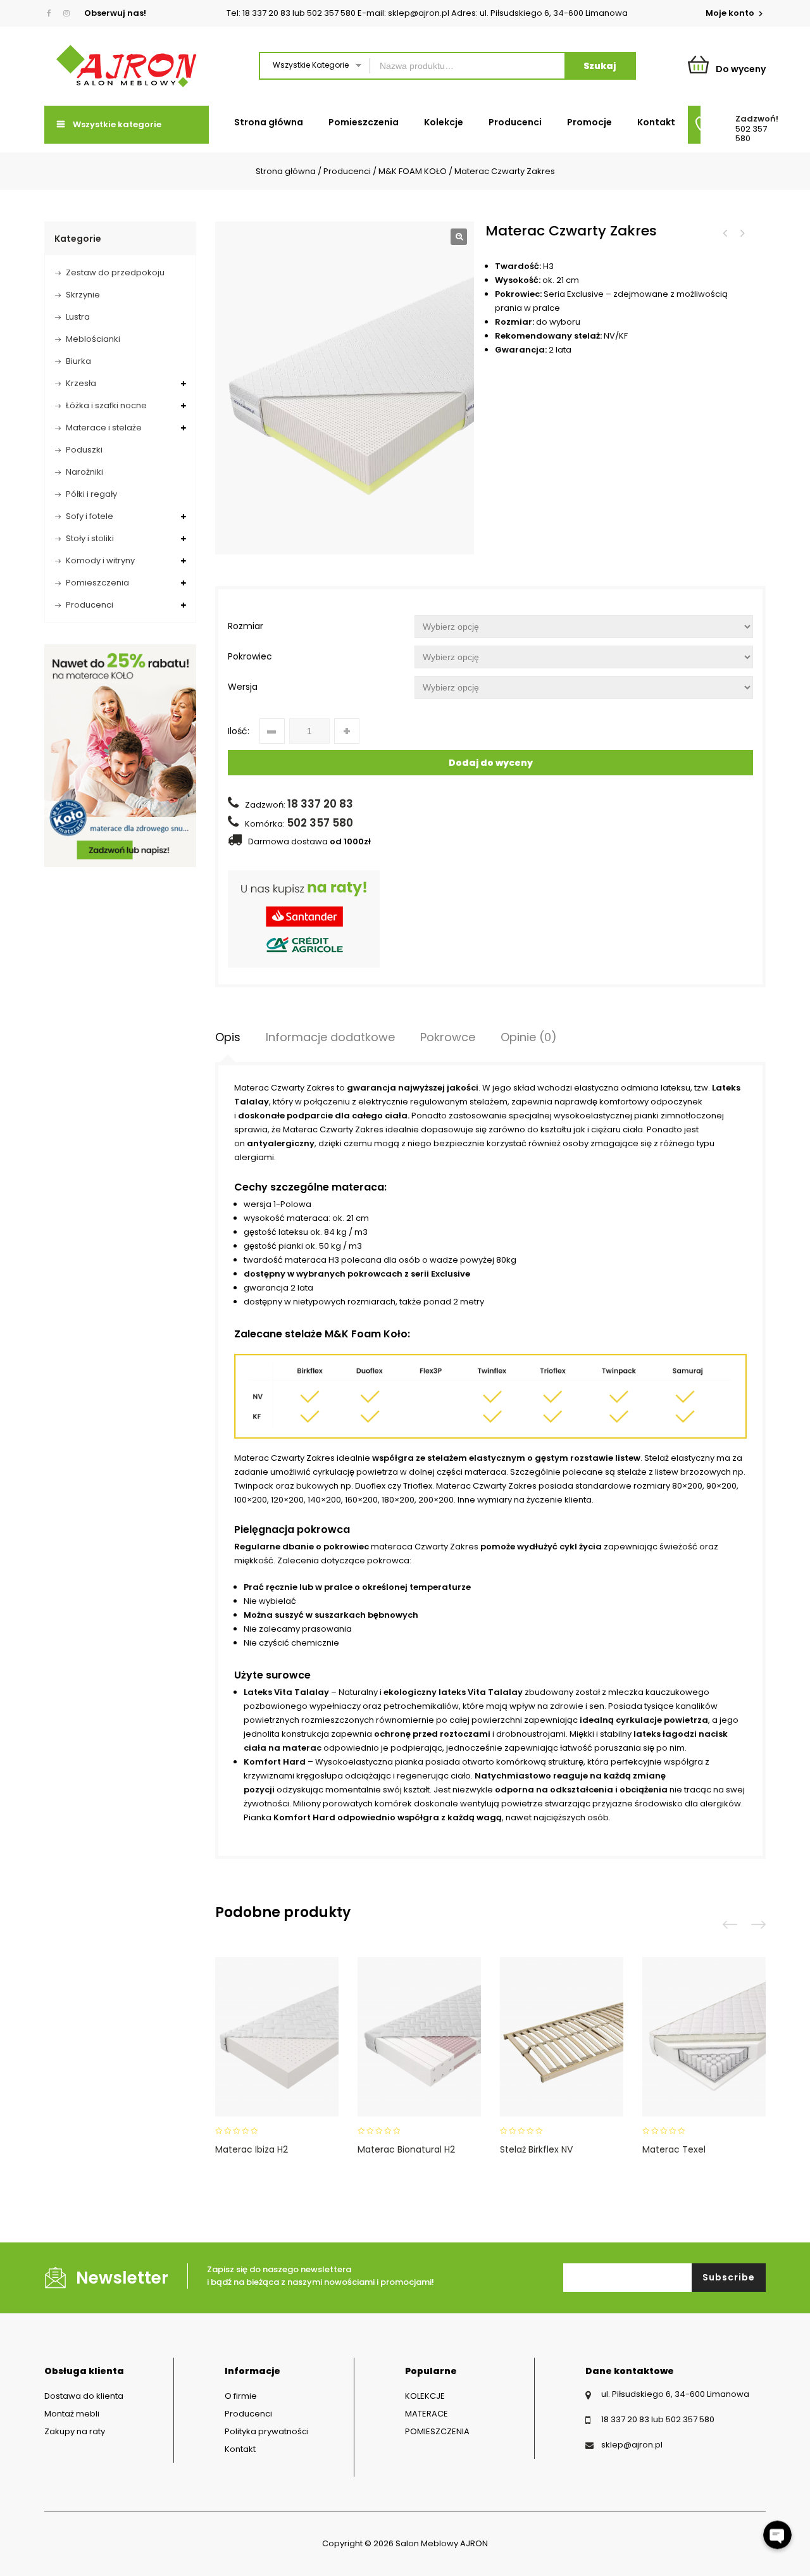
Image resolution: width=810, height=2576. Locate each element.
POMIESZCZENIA (437, 2431)
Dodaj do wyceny (491, 763)
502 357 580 (751, 134)
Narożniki (84, 472)
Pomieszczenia (364, 122)
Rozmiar (246, 626)
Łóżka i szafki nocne (106, 405)
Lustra (78, 317)
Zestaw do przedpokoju (115, 272)
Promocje (589, 122)
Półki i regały (91, 494)
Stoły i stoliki (90, 538)
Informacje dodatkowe (330, 1037)
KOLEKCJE (425, 2396)
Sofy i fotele (90, 516)
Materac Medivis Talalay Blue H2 (725, 234)
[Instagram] (66, 13)
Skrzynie (83, 295)
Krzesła (81, 383)
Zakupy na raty (75, 2431)
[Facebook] (52, 13)
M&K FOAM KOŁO (413, 171)
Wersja (243, 687)
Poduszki (84, 450)
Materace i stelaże (104, 428)
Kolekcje (444, 122)
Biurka (78, 361)
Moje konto (731, 13)
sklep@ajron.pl (632, 2445)
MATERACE (427, 2414)
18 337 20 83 (320, 804)
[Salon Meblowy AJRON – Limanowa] (127, 66)
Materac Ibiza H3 (742, 234)
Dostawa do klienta (84, 2396)
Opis (228, 1037)
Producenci (515, 122)
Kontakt (656, 122)
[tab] (228, 1037)
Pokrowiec (250, 656)
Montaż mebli (72, 2414)
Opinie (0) (529, 1037)
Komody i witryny (100, 560)
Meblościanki (93, 339)
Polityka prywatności (267, 2431)
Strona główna (269, 122)
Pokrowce (448, 1037)
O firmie (241, 2396)
